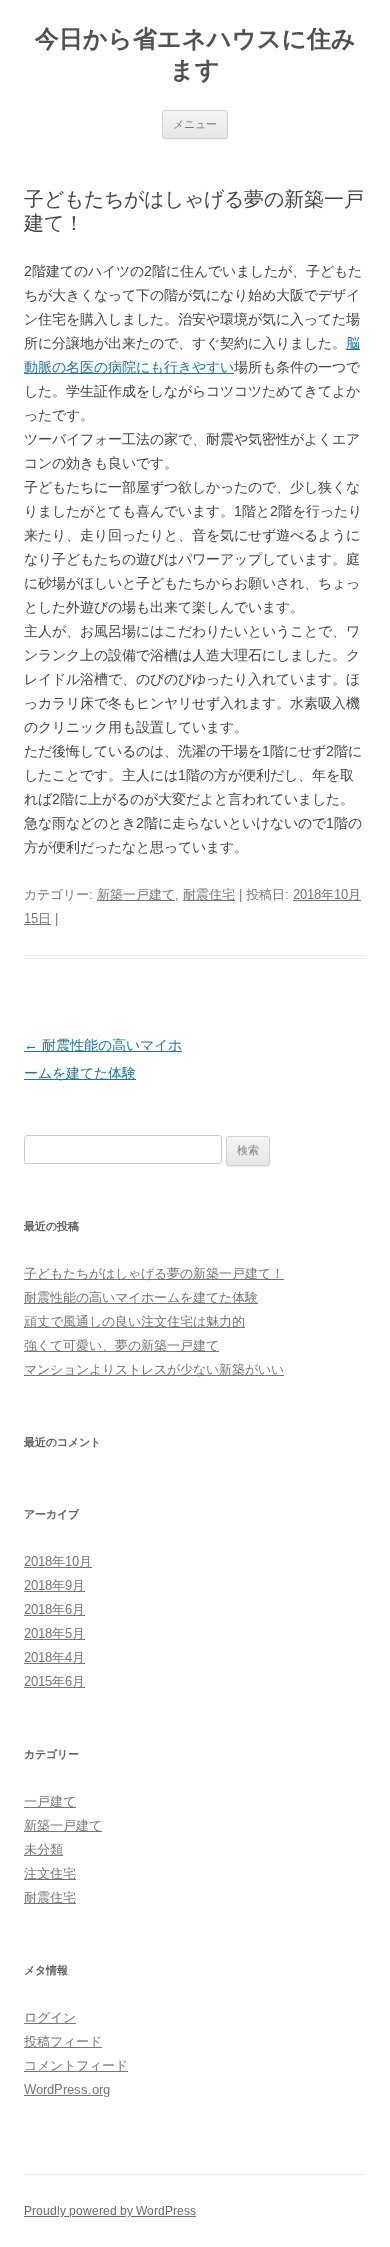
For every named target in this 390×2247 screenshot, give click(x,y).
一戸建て (50, 1801)
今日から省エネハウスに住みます (195, 54)
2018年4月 (54, 1657)
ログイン (50, 2017)
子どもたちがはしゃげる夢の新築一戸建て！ (154, 1273)
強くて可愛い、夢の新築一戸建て (121, 1345)
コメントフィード (76, 2065)
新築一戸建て (136, 894)
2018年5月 (54, 1633)
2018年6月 (54, 1609)
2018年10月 (58, 1561)
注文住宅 (50, 1873)
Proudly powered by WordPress (110, 2211)
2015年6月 (54, 1681)
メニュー (195, 124)
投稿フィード (63, 2041)
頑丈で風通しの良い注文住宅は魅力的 (134, 1321)
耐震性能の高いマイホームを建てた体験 (141, 1297)
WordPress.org (67, 2089)
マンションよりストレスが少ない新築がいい (154, 1369)
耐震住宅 (209, 894)
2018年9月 (54, 1585)
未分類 (43, 1849)
